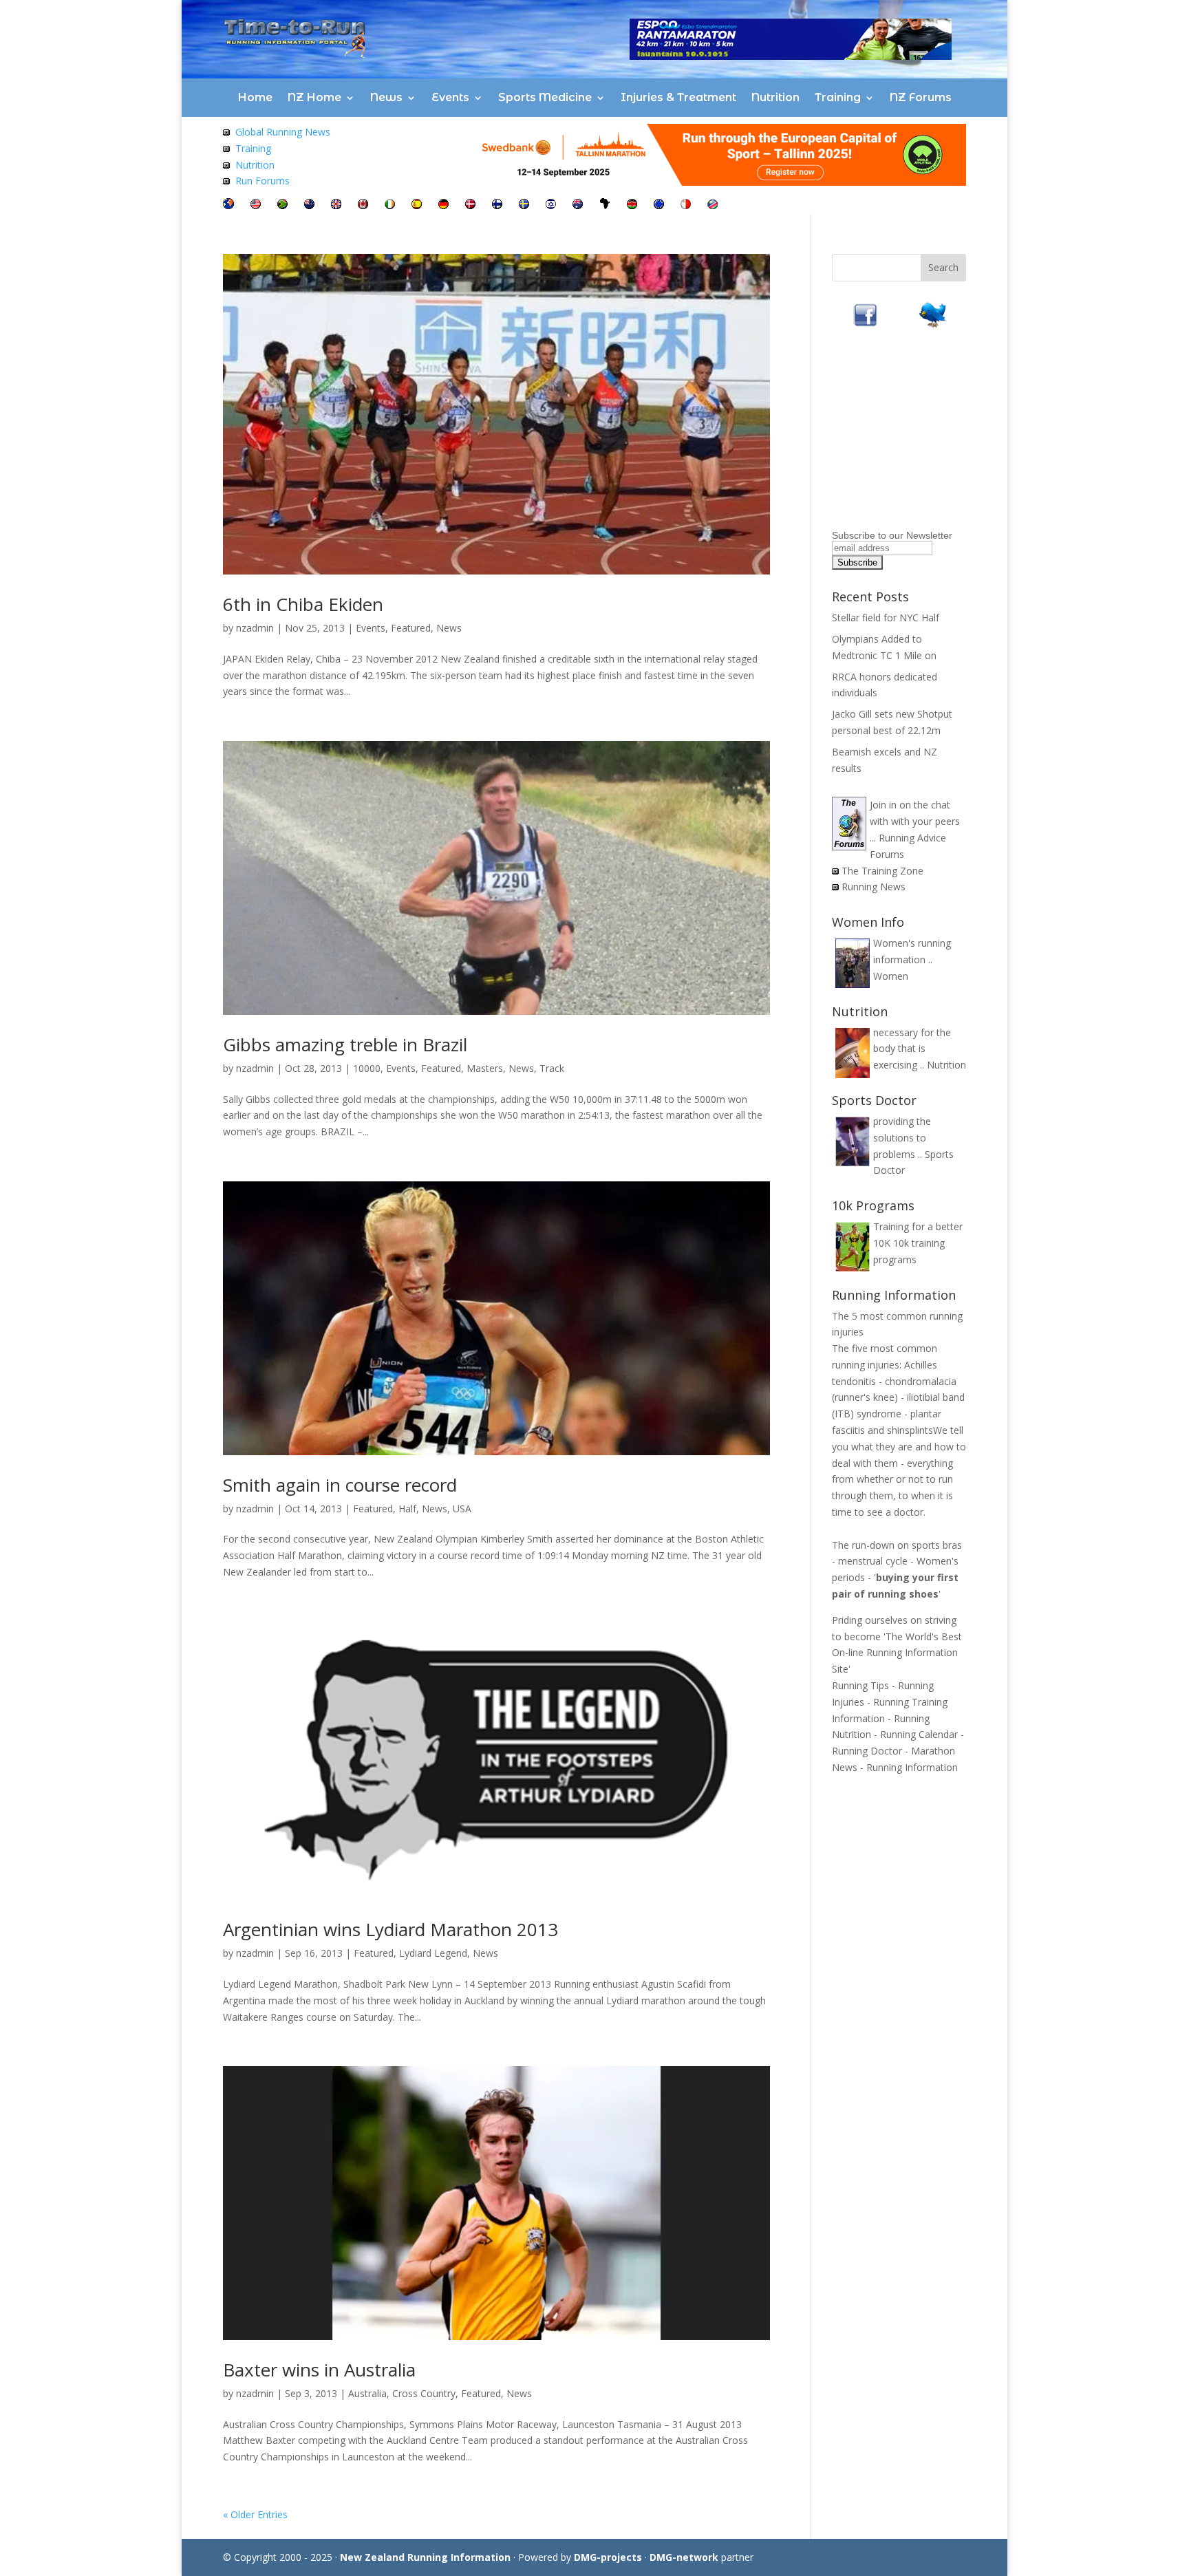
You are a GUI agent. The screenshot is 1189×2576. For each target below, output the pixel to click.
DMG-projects (608, 2557)
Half (407, 1509)
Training (838, 97)
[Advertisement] (918, 439)
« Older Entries (255, 2514)
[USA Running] (256, 205)
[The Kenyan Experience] (632, 205)
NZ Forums (921, 97)
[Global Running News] (226, 132)
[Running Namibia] (713, 205)
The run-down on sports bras (897, 1545)
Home (255, 97)
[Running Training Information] (226, 181)
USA (462, 1509)
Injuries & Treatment (678, 97)
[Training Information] (226, 148)
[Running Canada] (363, 205)
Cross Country (424, 2393)
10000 (367, 1068)
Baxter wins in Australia (319, 2370)
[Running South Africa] (282, 205)
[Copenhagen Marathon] (470, 205)
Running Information (912, 1767)
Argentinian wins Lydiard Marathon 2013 (390, 1929)
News (386, 97)
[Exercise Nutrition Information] (226, 165)
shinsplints (910, 1430)
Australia (367, 2393)
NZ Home (314, 97)
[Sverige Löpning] (524, 205)
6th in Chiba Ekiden (303, 604)
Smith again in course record (340, 1485)
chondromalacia (921, 1381)
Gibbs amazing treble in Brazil (345, 1044)
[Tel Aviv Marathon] (551, 205)
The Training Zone (882, 871)
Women (891, 976)
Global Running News (283, 132)
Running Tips (860, 1685)
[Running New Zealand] (309, 205)
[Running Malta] (686, 205)
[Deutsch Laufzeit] (443, 205)
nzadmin (255, 628)
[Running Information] (228, 205)
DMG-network (684, 2557)
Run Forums (263, 181)
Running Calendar (919, 1734)
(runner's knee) (865, 1397)
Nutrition (775, 97)
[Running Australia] (578, 205)
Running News (874, 887)
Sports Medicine (545, 97)
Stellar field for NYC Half (886, 618)
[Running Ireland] (390, 205)
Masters (485, 1068)
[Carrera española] (417, 205)
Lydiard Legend (433, 1953)
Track (552, 1068)
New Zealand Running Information (425, 2557)
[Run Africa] (605, 205)
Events (450, 97)
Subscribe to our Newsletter (892, 535)
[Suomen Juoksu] (497, 205)
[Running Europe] (659, 205)
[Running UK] (336, 205)
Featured (411, 628)
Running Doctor (867, 1751)
